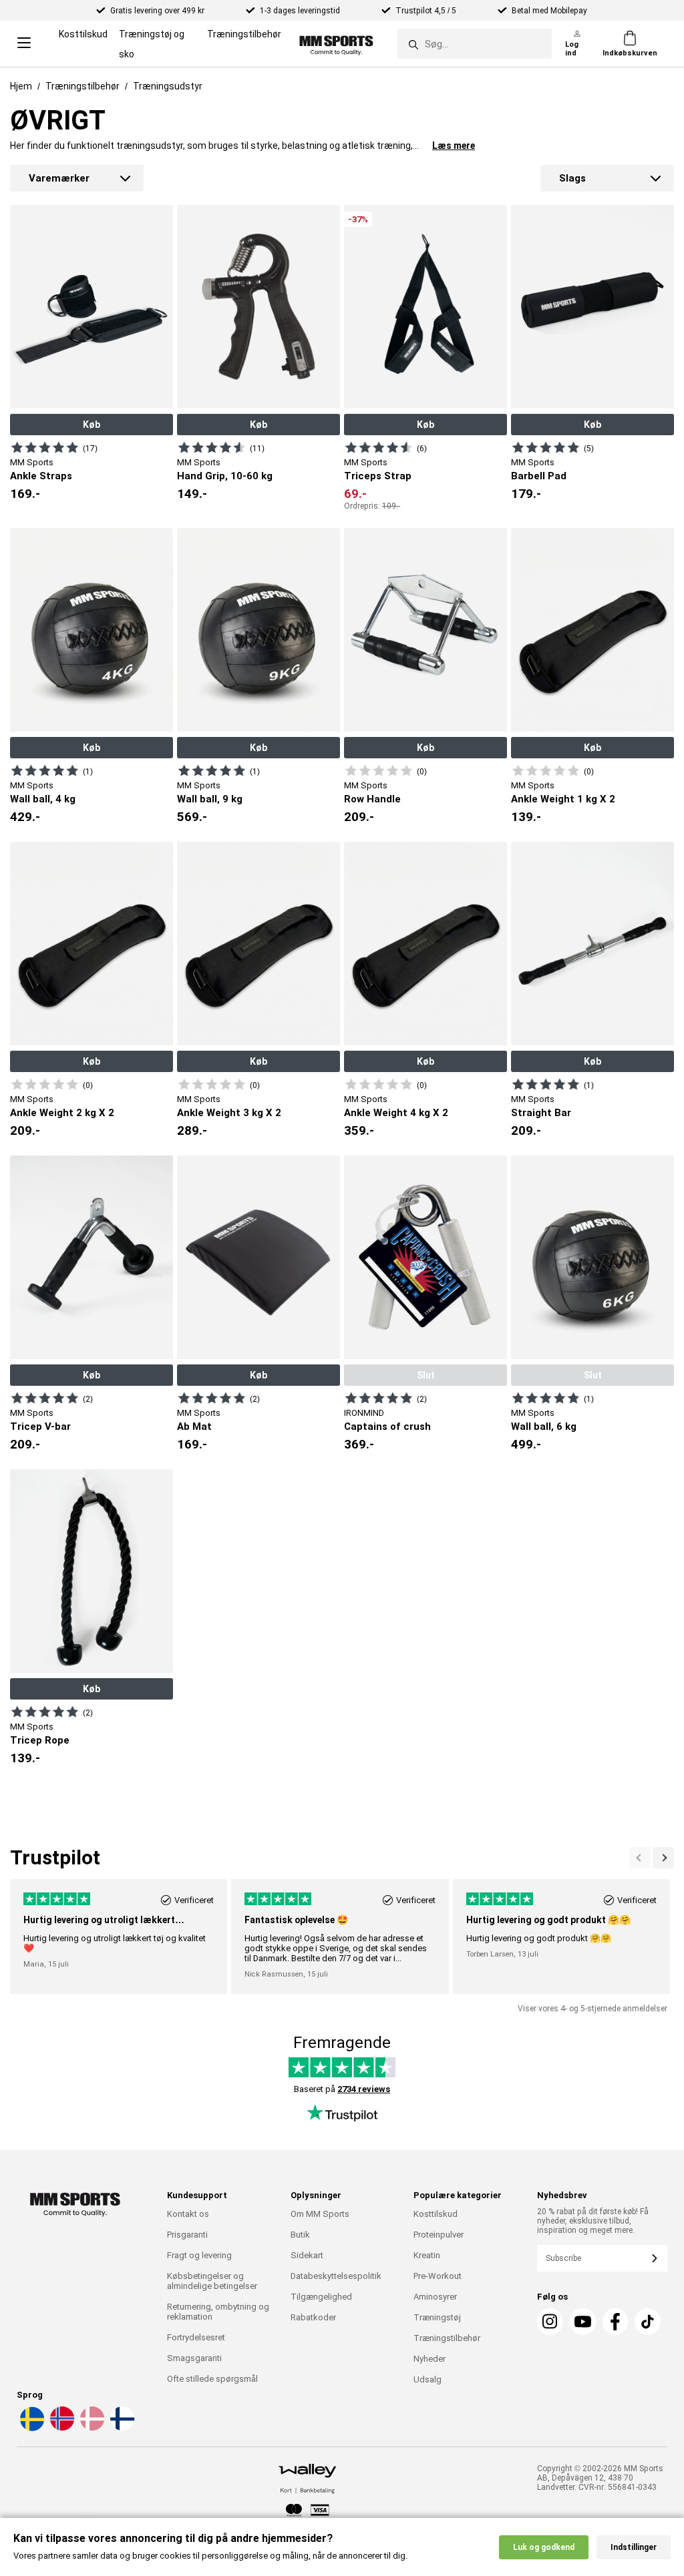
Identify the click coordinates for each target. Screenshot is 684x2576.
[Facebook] (616, 2322)
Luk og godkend (544, 2547)
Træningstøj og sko (152, 44)
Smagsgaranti (194, 2358)
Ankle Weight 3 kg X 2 (229, 1113)
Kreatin (427, 2255)
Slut (426, 1375)
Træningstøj (437, 2317)
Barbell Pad (539, 476)
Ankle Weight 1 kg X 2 (563, 799)
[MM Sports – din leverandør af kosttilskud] (336, 44)
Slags (572, 178)
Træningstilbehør (244, 34)
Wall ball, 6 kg (544, 1427)
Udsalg (427, 2379)
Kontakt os (188, 2214)
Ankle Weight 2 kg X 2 (62, 1113)
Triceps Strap (378, 476)
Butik (300, 2235)
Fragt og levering (199, 2255)
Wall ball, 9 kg (210, 799)
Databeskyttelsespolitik (336, 2276)
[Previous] (663, 1858)
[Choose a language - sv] (31, 2428)
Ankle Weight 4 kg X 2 (396, 1113)
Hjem (21, 86)
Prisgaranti (187, 2235)
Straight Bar (541, 1113)
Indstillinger (634, 2547)
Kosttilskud (83, 34)
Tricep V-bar (40, 1427)
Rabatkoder (313, 2317)
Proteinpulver (439, 2235)
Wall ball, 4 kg (43, 799)
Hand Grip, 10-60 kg (225, 476)
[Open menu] (24, 44)
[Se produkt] (45, 447)
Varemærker (59, 178)
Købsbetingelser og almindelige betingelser (212, 2281)
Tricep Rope (40, 1740)
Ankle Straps (41, 476)
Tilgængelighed (321, 2297)
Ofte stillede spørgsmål (212, 2379)
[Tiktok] (648, 2322)
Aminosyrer (435, 2297)
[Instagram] (550, 2322)
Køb (92, 425)
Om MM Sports (320, 2214)
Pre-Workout (438, 2276)
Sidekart (307, 2255)
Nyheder (430, 2359)
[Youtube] (583, 2322)
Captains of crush (387, 1427)
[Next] (640, 1858)
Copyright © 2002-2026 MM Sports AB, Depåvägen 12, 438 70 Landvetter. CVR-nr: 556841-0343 (600, 2478)
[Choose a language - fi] (121, 2428)
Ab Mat (194, 1427)
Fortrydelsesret (196, 2337)
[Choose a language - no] (61, 2428)
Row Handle (372, 799)
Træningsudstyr (168, 86)
